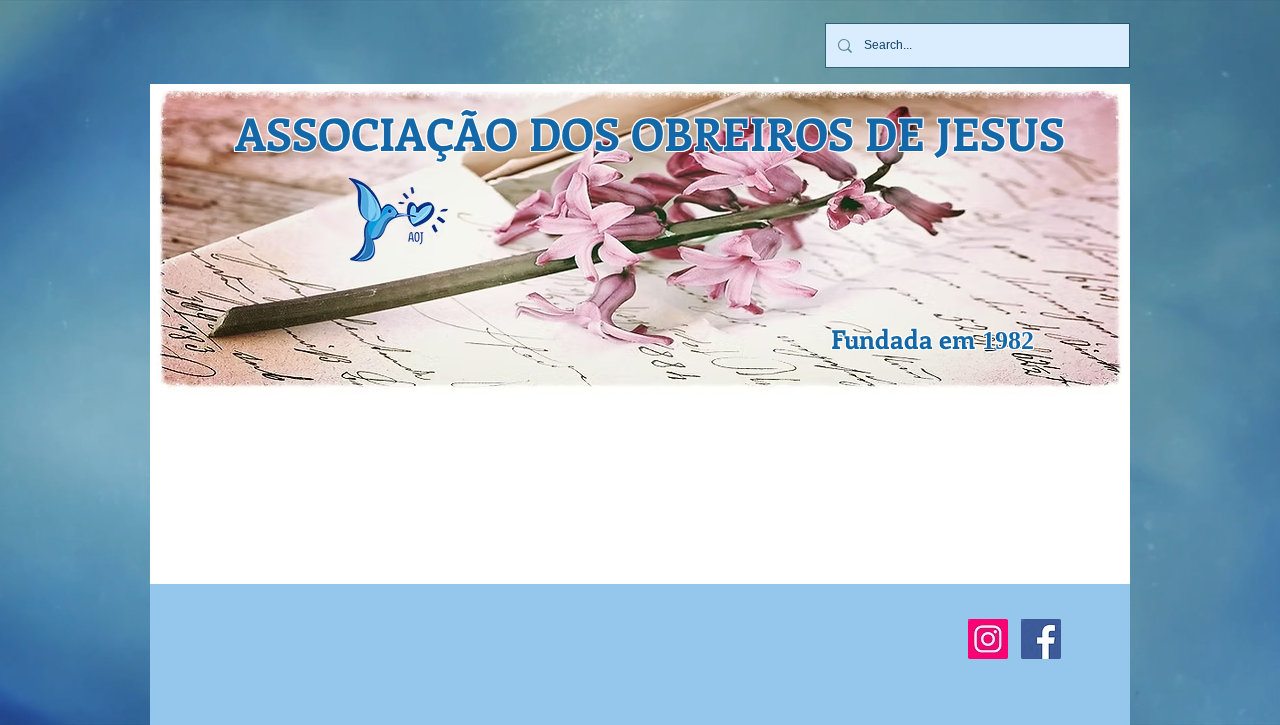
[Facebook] (1041, 639)
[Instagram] (988, 639)
